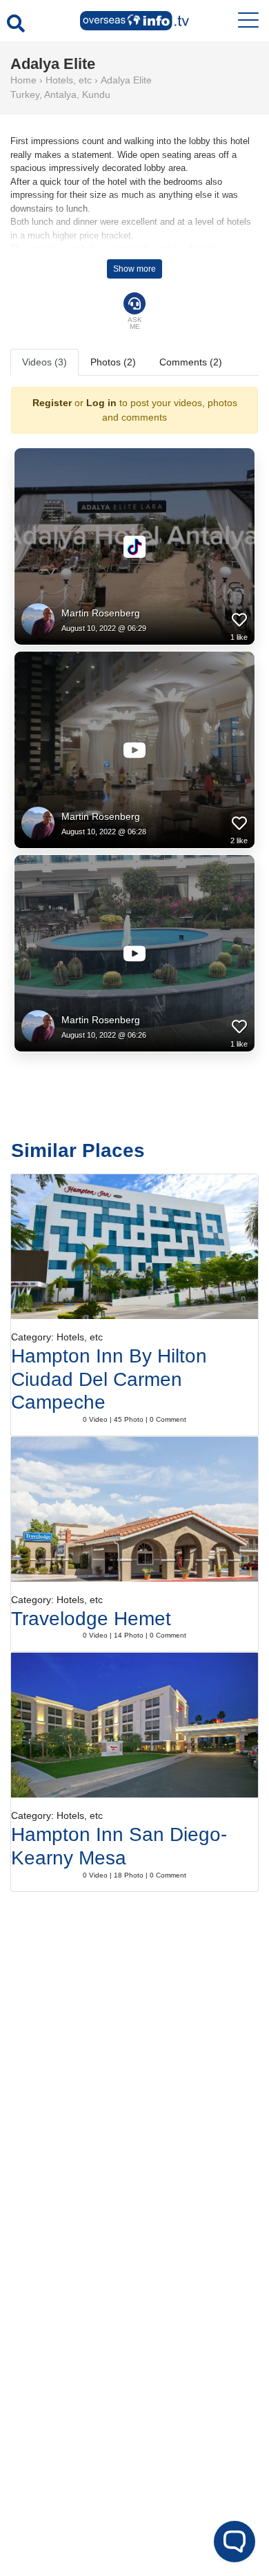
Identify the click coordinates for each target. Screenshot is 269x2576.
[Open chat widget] (235, 2542)
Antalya (60, 94)
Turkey (25, 94)
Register (52, 403)
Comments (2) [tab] (191, 362)
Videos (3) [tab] (44, 362)
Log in (101, 403)
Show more (134, 269)
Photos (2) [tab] (113, 362)
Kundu (96, 94)
